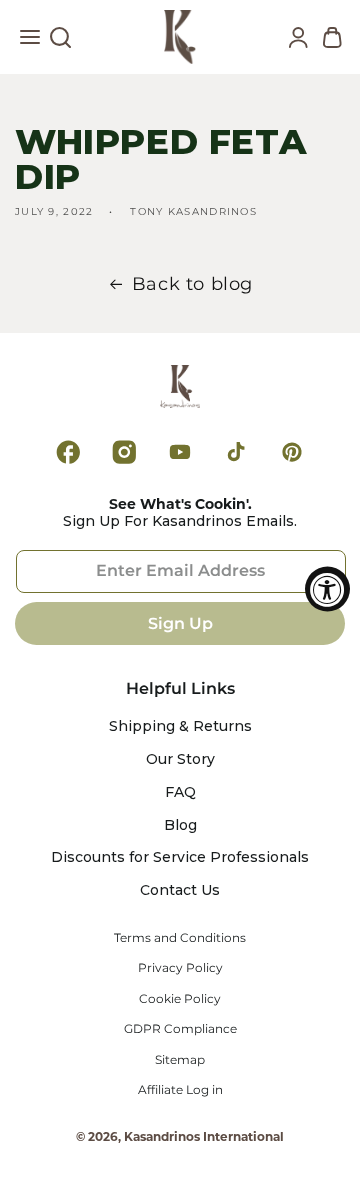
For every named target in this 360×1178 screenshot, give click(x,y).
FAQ (180, 792)
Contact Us (180, 890)
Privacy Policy (180, 968)
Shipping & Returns (180, 726)
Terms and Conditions (180, 938)
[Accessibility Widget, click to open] (327, 589)
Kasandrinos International (204, 1136)
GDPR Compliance (180, 1029)
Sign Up (180, 623)
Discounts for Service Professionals (180, 857)
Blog (180, 825)
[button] (30, 42)
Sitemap (180, 1060)
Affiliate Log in (180, 1090)
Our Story (180, 759)
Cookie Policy (180, 999)
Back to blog (192, 284)
